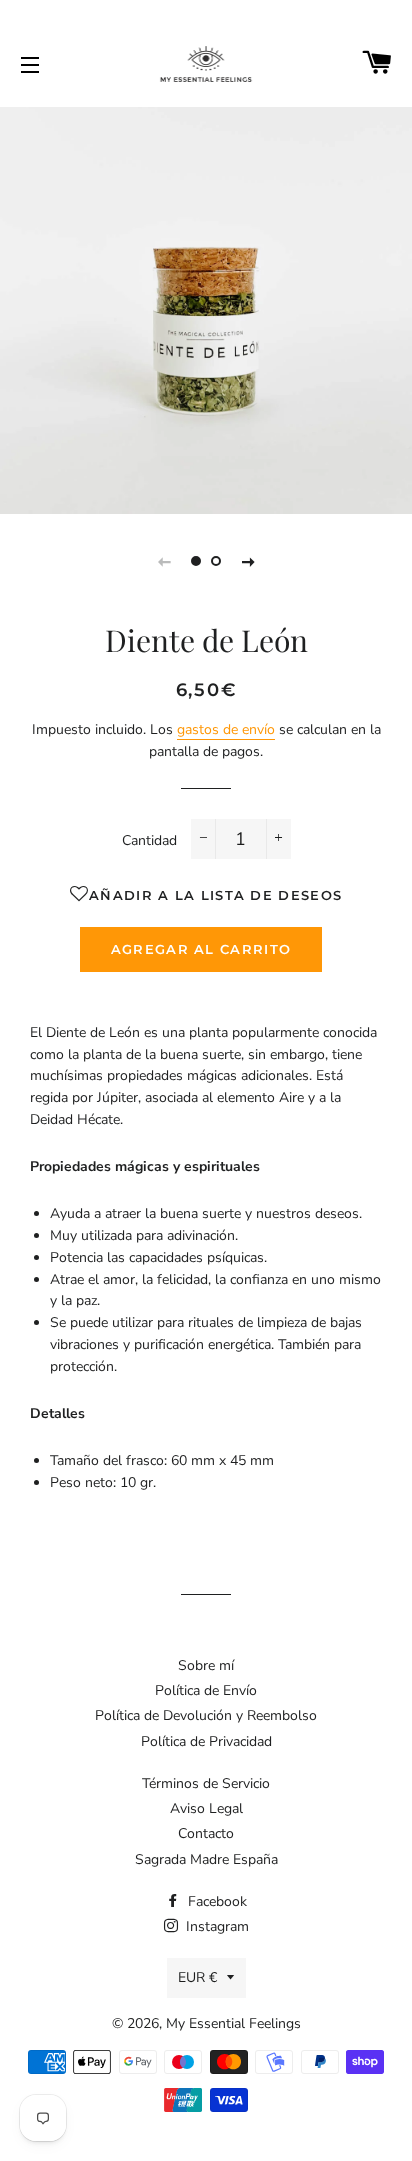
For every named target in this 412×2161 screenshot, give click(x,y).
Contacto (206, 1833)
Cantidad (149, 840)
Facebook (215, 1901)
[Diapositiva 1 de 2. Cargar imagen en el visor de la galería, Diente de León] (196, 561)
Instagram (215, 1926)
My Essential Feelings (233, 2023)
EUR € (197, 1977)
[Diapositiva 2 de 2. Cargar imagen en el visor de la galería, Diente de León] (216, 561)
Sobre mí (206, 1665)
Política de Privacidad (206, 1741)
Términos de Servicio (206, 1783)
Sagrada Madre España (206, 1859)
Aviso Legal (206, 1808)
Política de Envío (206, 1690)
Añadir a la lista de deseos (215, 895)
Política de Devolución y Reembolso (206, 1715)
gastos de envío (226, 729)
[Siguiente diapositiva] (248, 561)
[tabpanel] (206, 308)
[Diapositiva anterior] (164, 561)
